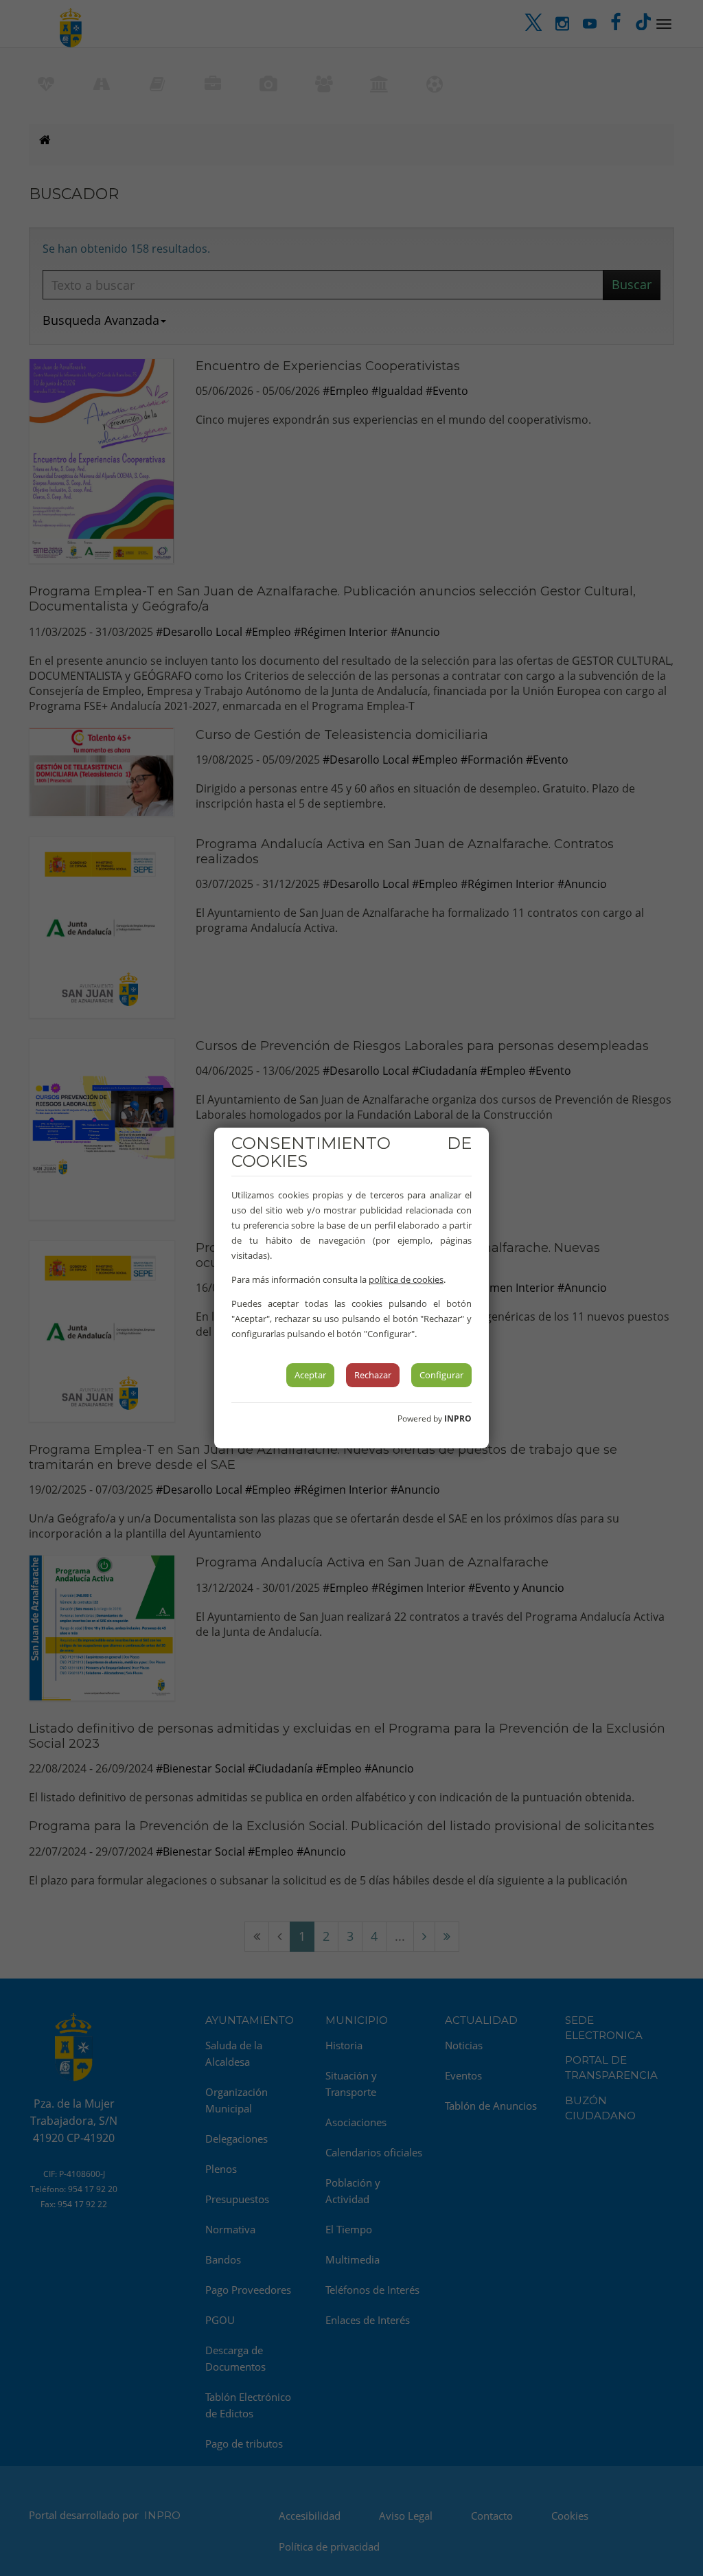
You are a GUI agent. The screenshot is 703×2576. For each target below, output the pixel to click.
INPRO (458, 1418)
